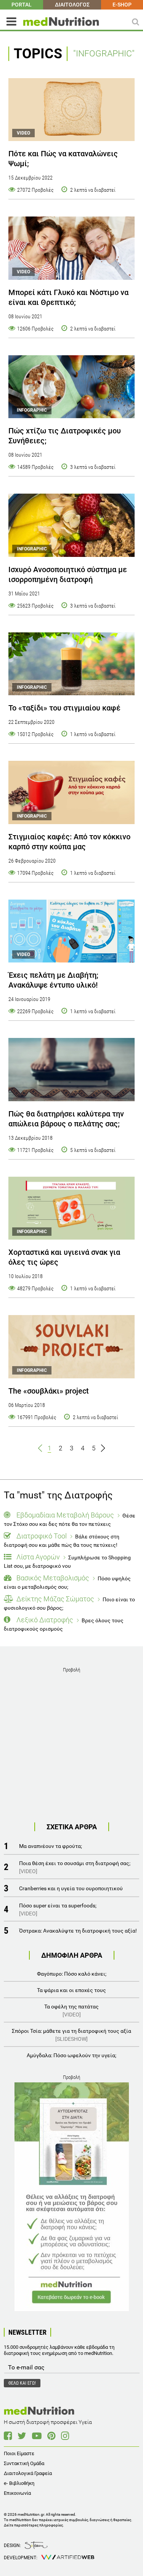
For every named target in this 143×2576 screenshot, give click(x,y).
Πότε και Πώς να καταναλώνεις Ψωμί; (63, 159)
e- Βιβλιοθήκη (19, 2483)
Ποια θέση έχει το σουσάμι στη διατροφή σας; (75, 1867)
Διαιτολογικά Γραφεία (28, 2473)
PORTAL (22, 5)
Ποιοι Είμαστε (19, 2453)
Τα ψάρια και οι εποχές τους (71, 1990)
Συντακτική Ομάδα (24, 2463)
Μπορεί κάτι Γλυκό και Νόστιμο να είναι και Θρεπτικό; (68, 297)
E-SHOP (122, 5)
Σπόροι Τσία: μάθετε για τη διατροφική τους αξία (71, 2035)
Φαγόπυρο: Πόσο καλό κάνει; (72, 1974)
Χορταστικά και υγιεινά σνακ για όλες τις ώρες (64, 1257)
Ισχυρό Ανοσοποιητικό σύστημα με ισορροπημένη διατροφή (68, 574)
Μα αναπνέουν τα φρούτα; (51, 1846)
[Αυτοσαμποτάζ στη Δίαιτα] (72, 2197)
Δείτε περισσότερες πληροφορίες (33, 2525)
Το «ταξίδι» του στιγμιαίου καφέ (64, 708)
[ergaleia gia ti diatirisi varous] (71, 1070)
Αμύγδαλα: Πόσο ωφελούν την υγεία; (71, 2055)
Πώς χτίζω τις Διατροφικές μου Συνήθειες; (65, 436)
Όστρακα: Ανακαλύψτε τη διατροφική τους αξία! (78, 1931)
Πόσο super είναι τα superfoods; (58, 1910)
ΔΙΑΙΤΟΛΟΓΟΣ (72, 5)
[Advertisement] (71, 1746)
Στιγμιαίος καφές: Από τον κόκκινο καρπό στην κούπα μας (69, 842)
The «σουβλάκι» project (49, 1391)
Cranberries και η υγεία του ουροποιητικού (71, 1888)
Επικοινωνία (17, 2493)
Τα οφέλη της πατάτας (71, 2011)
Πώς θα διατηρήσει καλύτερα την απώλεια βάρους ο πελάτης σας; (66, 1119)
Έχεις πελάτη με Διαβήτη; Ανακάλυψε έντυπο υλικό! (53, 980)
